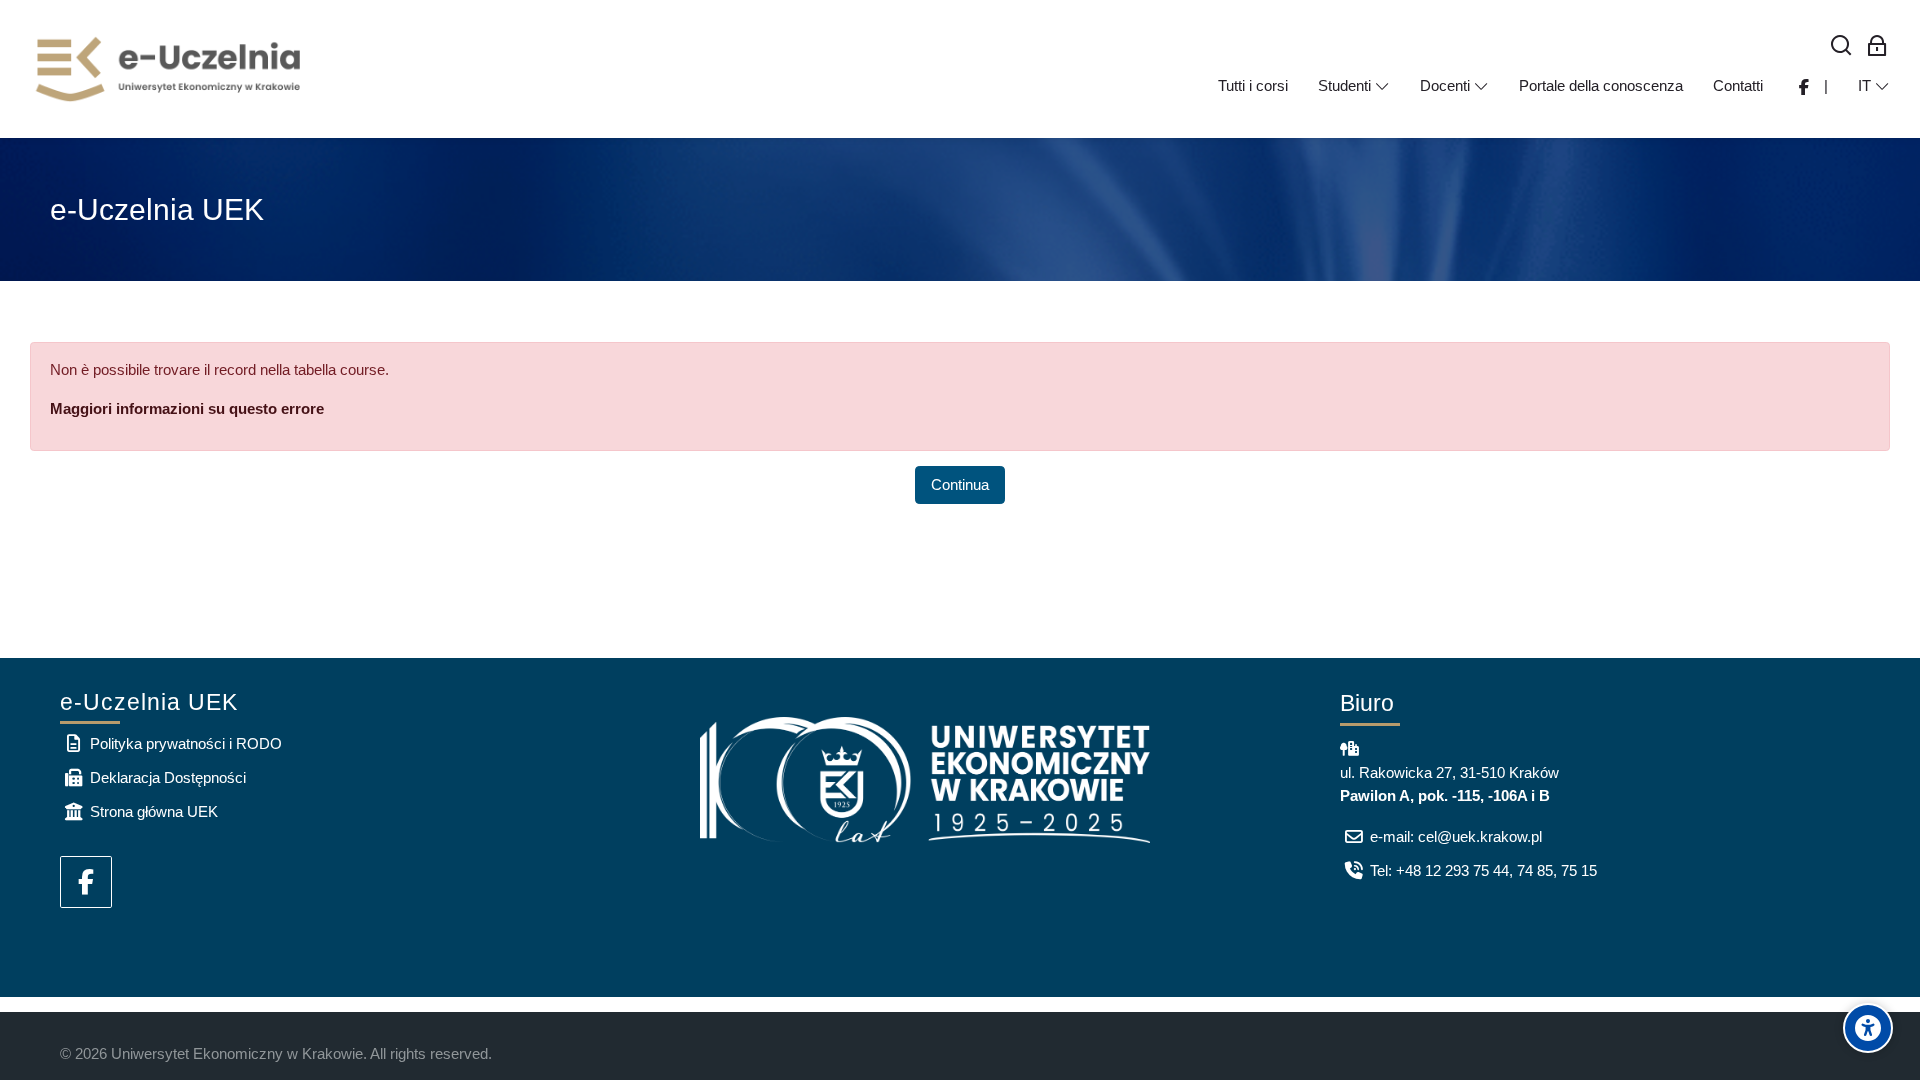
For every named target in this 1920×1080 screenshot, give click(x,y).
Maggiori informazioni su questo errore (187, 408)
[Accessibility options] (1868, 1028)
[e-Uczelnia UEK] (170, 69)
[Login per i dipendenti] (1877, 46)
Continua (960, 484)
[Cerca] (1841, 46)
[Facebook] (86, 882)
